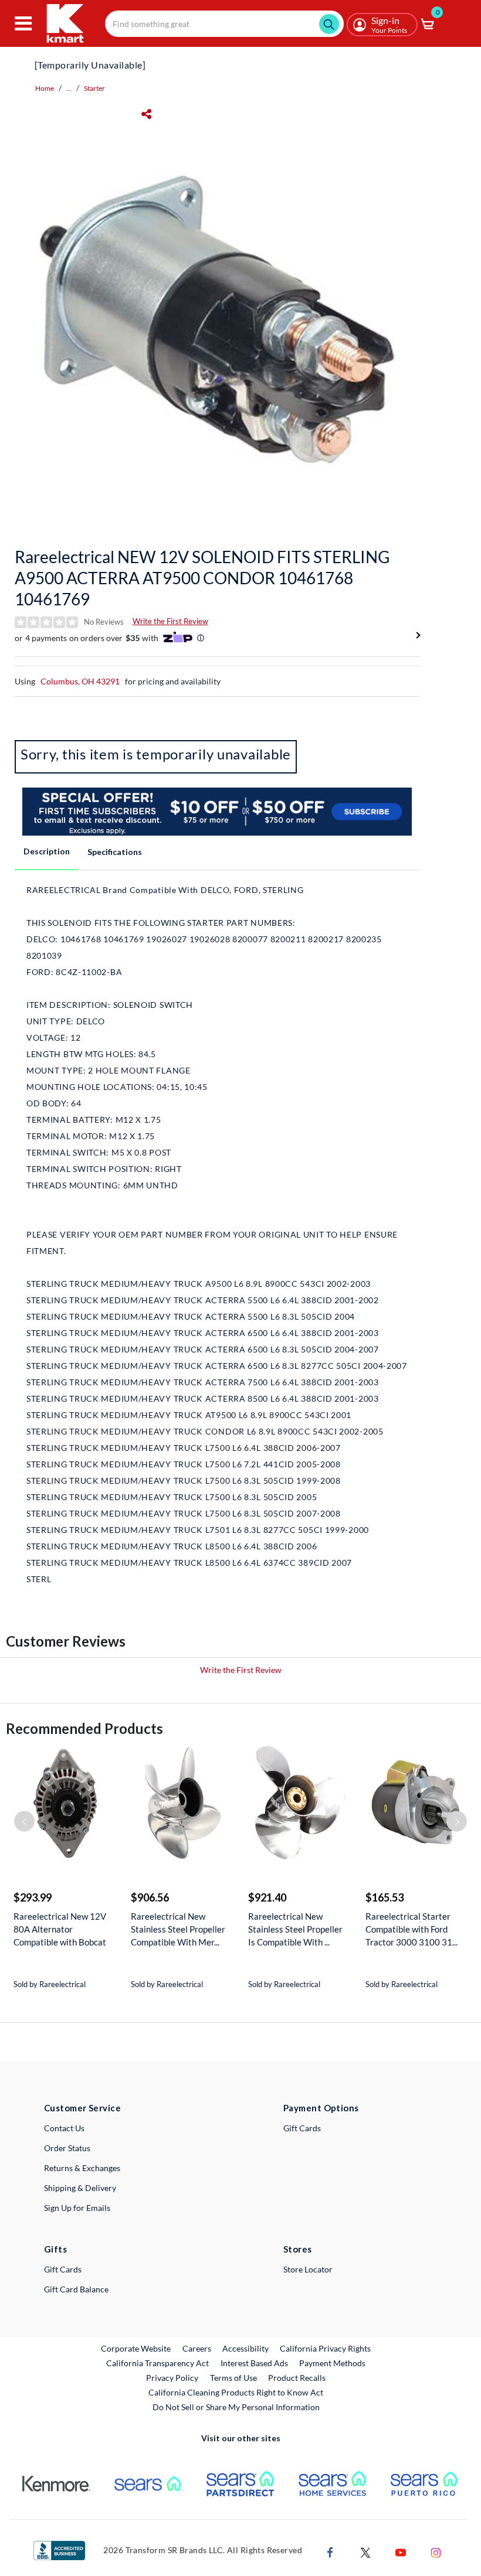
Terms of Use (233, 2378)
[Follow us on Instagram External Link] (436, 2551)
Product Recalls (297, 2377)
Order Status (67, 2148)
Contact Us (64, 2128)
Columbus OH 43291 (80, 681)
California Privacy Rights (325, 2348)
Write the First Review (170, 621)
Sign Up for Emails (77, 2208)
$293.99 (33, 1897)
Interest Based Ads (254, 2363)
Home (45, 88)
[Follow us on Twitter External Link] (365, 2551)
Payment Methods (332, 2363)
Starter (94, 88)
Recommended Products (84, 1728)
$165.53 (385, 1897)
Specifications (115, 852)
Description (47, 851)
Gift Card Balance (76, 2289)
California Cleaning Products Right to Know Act (236, 2392)
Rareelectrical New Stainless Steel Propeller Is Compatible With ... (295, 1929)
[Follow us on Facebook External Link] (330, 2551)
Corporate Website (136, 2348)
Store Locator (308, 2269)
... (69, 88)
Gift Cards (302, 2128)
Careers (197, 2348)
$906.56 (150, 1897)
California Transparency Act (157, 2363)
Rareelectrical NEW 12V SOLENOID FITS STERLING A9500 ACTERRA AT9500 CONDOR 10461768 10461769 (202, 578)
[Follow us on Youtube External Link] (401, 2551)
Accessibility (245, 2348)
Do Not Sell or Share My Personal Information (236, 2407)
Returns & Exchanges (82, 2168)
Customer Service (82, 2108)
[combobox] (224, 24)
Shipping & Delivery (80, 2188)
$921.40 (267, 1897)
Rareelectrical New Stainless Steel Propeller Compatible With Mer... (178, 1929)
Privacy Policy (172, 2378)
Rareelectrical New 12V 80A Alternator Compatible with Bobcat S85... (60, 1929)
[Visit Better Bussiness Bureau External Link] (59, 2549)
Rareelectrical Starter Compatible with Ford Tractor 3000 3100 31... (411, 1929)
